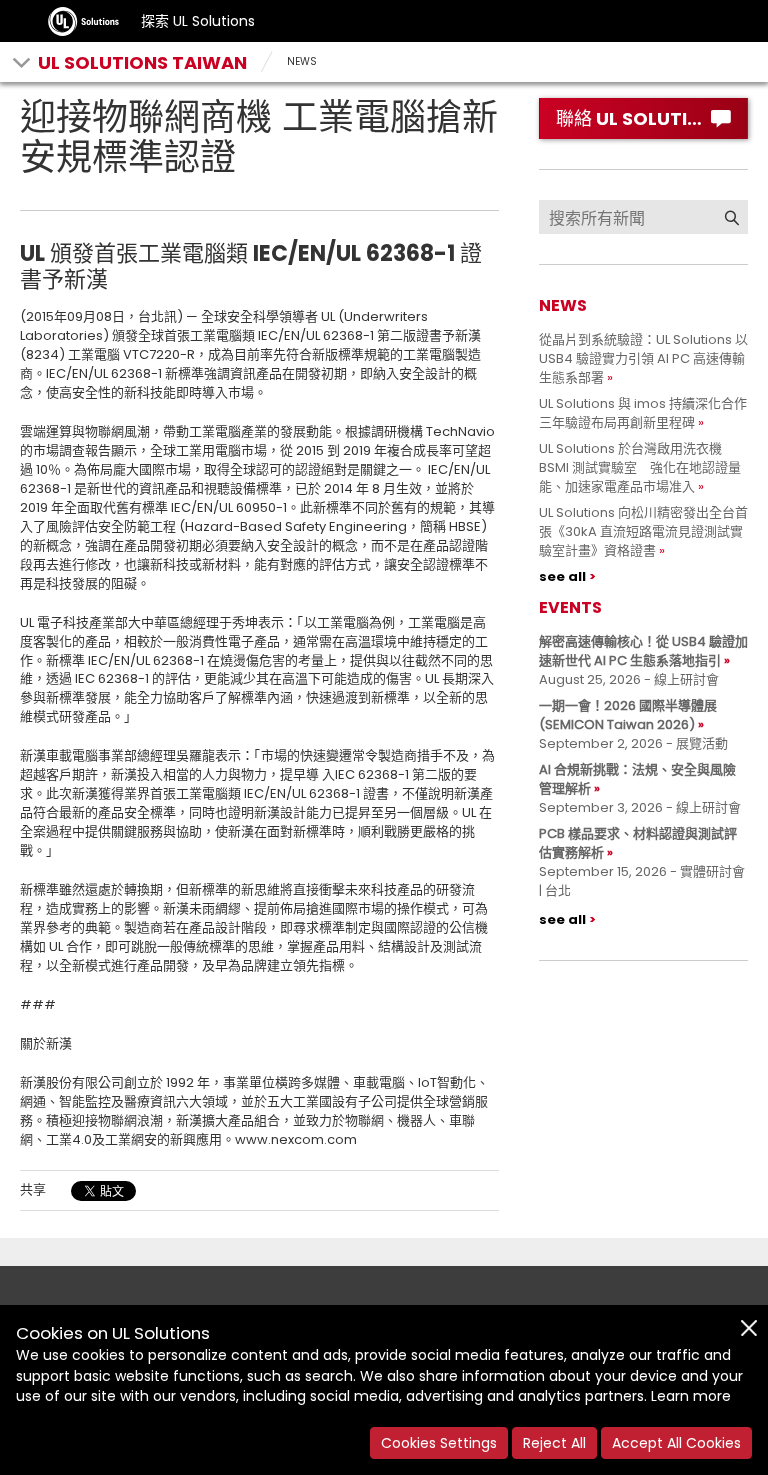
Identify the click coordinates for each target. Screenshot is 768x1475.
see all (562, 576)
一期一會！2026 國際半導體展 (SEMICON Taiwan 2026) (628, 715)
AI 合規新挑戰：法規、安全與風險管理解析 (637, 779)
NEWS (302, 61)
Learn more (691, 1396)
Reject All (554, 1443)
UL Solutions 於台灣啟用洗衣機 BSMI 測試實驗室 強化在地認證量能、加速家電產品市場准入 (640, 467)
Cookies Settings (439, 1443)
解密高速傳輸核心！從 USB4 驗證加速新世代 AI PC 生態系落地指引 (643, 651)
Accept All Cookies (676, 1443)
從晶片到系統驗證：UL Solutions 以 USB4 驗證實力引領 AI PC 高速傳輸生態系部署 (643, 358)
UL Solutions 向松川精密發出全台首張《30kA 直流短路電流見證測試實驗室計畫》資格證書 (643, 531)
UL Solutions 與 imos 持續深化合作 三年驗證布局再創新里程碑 (649, 413)
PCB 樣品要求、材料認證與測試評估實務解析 (638, 843)
